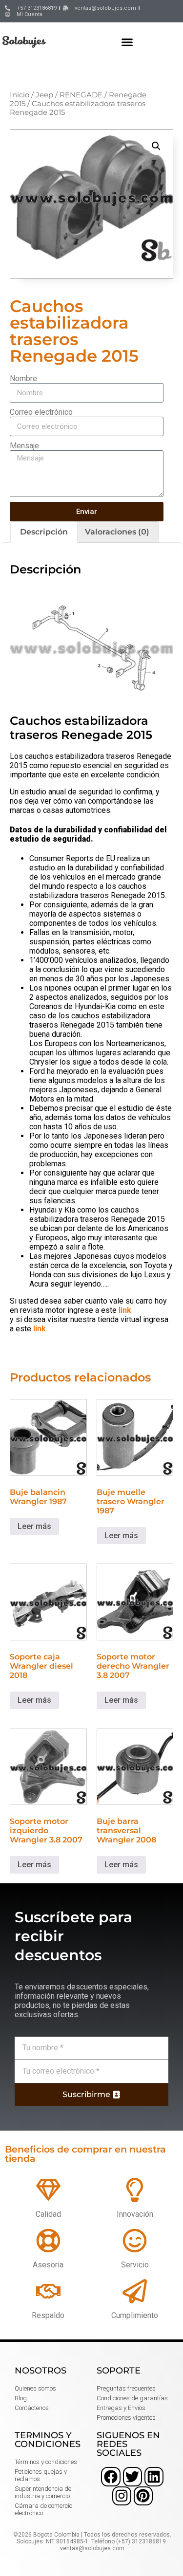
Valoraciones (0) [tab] (117, 532)
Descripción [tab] (44, 532)
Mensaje (24, 446)
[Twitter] (132, 2476)
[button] (127, 42)
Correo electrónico (41, 412)
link (125, 1310)
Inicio (20, 95)
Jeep (44, 95)
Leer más (34, 1526)
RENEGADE (81, 95)
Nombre (23, 378)
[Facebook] (111, 2476)
